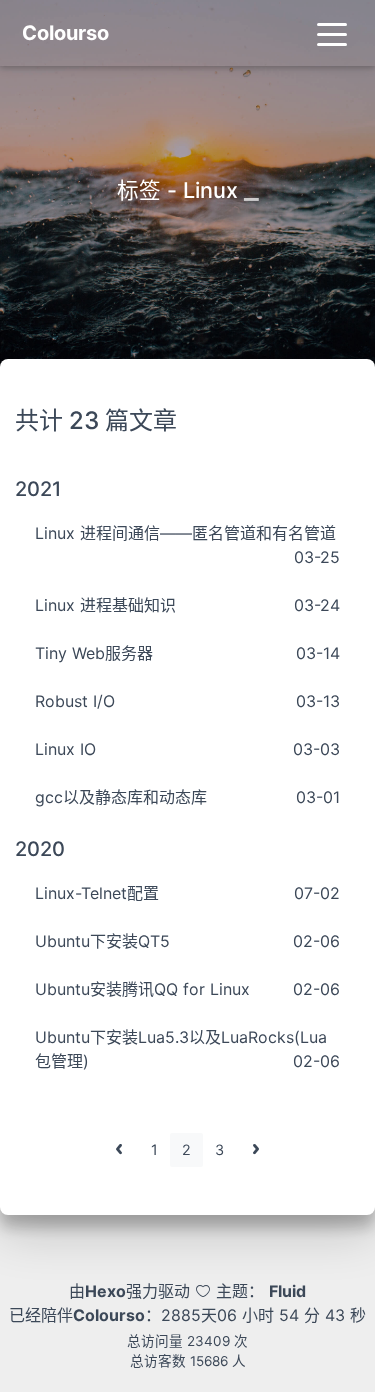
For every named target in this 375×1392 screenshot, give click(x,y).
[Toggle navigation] (332, 33)
